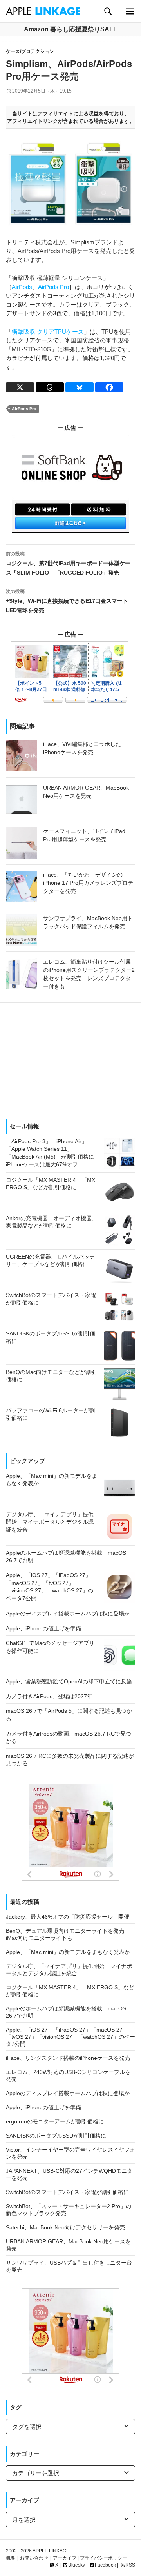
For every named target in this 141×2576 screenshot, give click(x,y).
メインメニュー (130, 11)
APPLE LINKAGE (51, 2551)
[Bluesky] (80, 387)
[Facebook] (109, 387)
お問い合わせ (34, 2558)
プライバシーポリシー (103, 2558)
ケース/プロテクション (30, 51)
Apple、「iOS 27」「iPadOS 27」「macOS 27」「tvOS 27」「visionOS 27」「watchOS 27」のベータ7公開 (70, 2037)
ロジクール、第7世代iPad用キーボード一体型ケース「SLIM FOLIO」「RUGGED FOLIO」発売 (68, 563)
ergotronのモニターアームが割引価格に (55, 2121)
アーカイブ (65, 2558)
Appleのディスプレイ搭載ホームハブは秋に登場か (68, 2093)
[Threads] (50, 387)
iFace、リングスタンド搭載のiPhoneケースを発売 (68, 2058)
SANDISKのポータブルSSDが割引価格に (56, 2136)
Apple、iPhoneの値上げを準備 (43, 2107)
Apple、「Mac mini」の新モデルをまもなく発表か (68, 1952)
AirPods (22, 287)
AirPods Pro (53, 287)
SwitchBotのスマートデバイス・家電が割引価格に (67, 2192)
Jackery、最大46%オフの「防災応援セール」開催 (68, 1917)
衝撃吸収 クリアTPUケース (48, 332)
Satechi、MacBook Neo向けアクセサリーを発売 (65, 2227)
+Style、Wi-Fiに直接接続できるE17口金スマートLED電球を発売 (67, 601)
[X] (20, 387)
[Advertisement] (70, 1058)
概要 (11, 2558)
